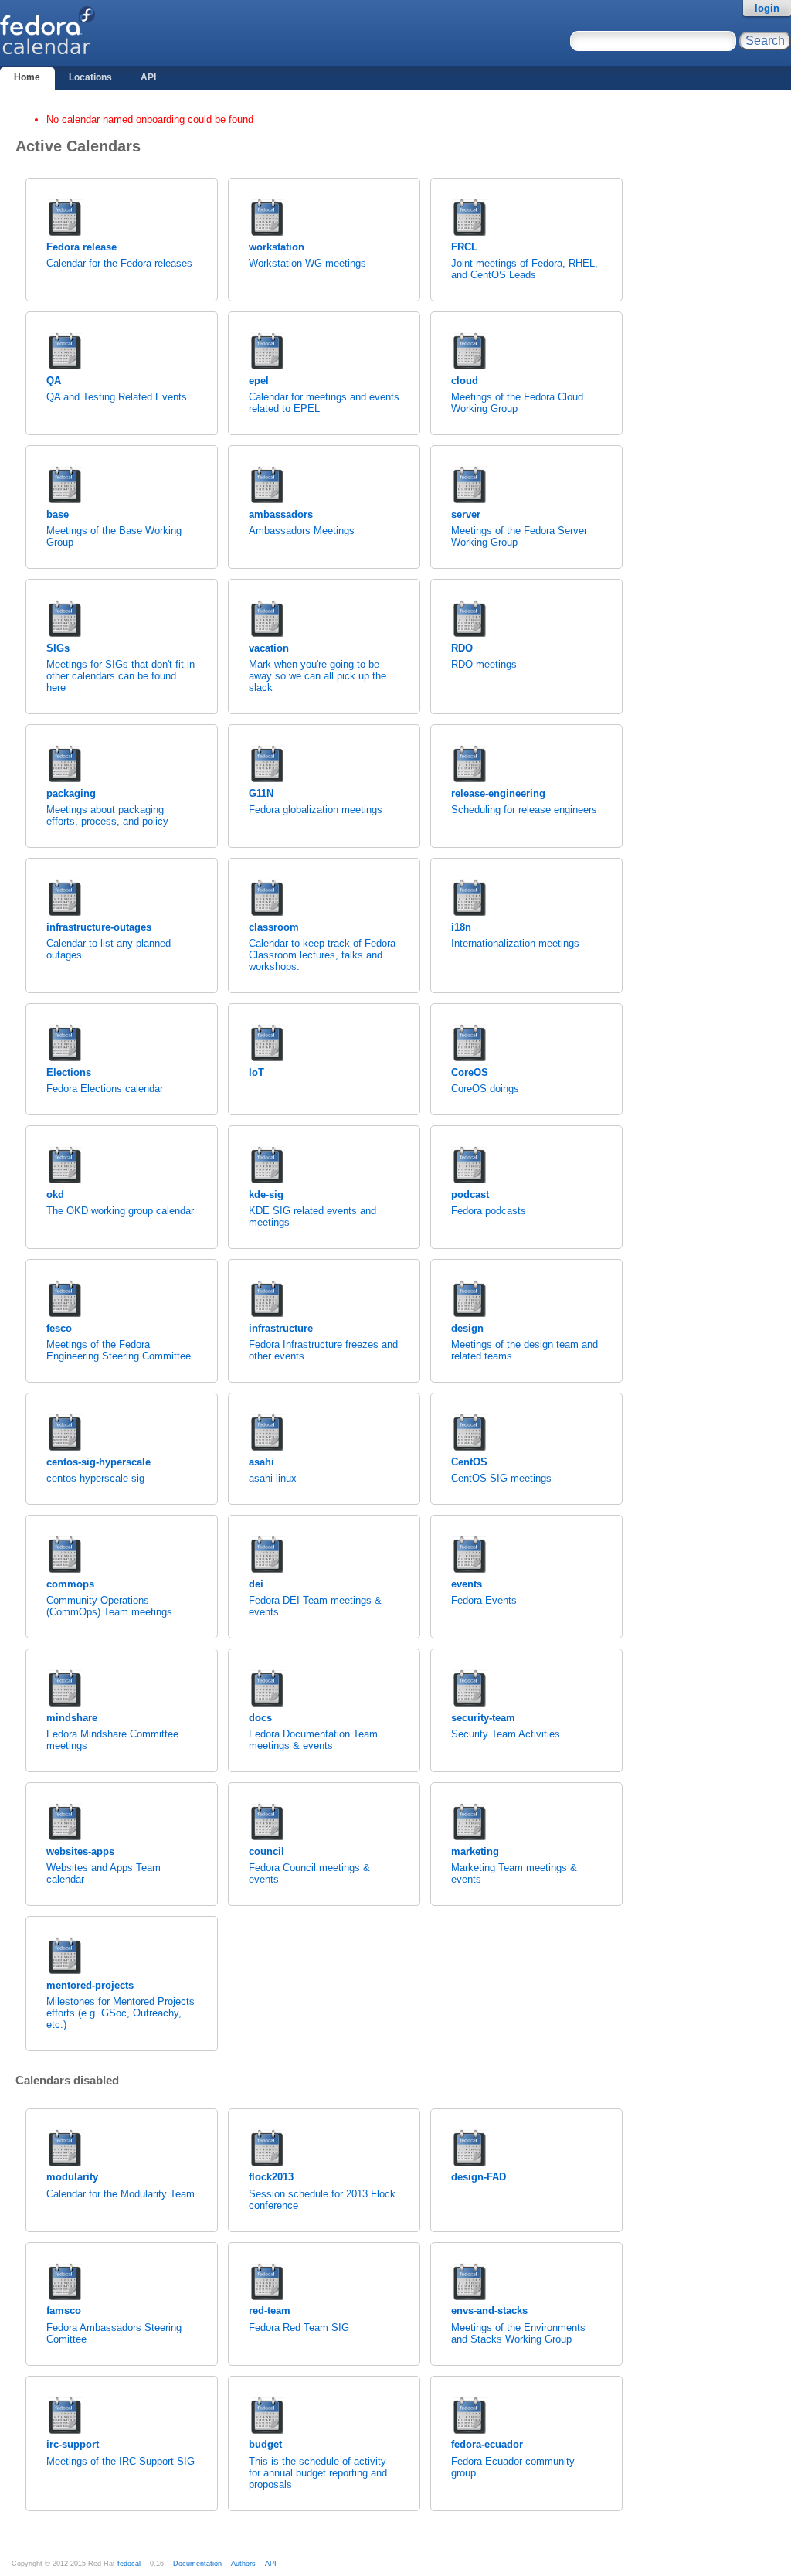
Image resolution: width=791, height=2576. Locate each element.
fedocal (129, 2564)
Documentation (197, 2564)
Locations (90, 77)
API (148, 77)
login (767, 8)
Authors (243, 2564)
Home (27, 77)
